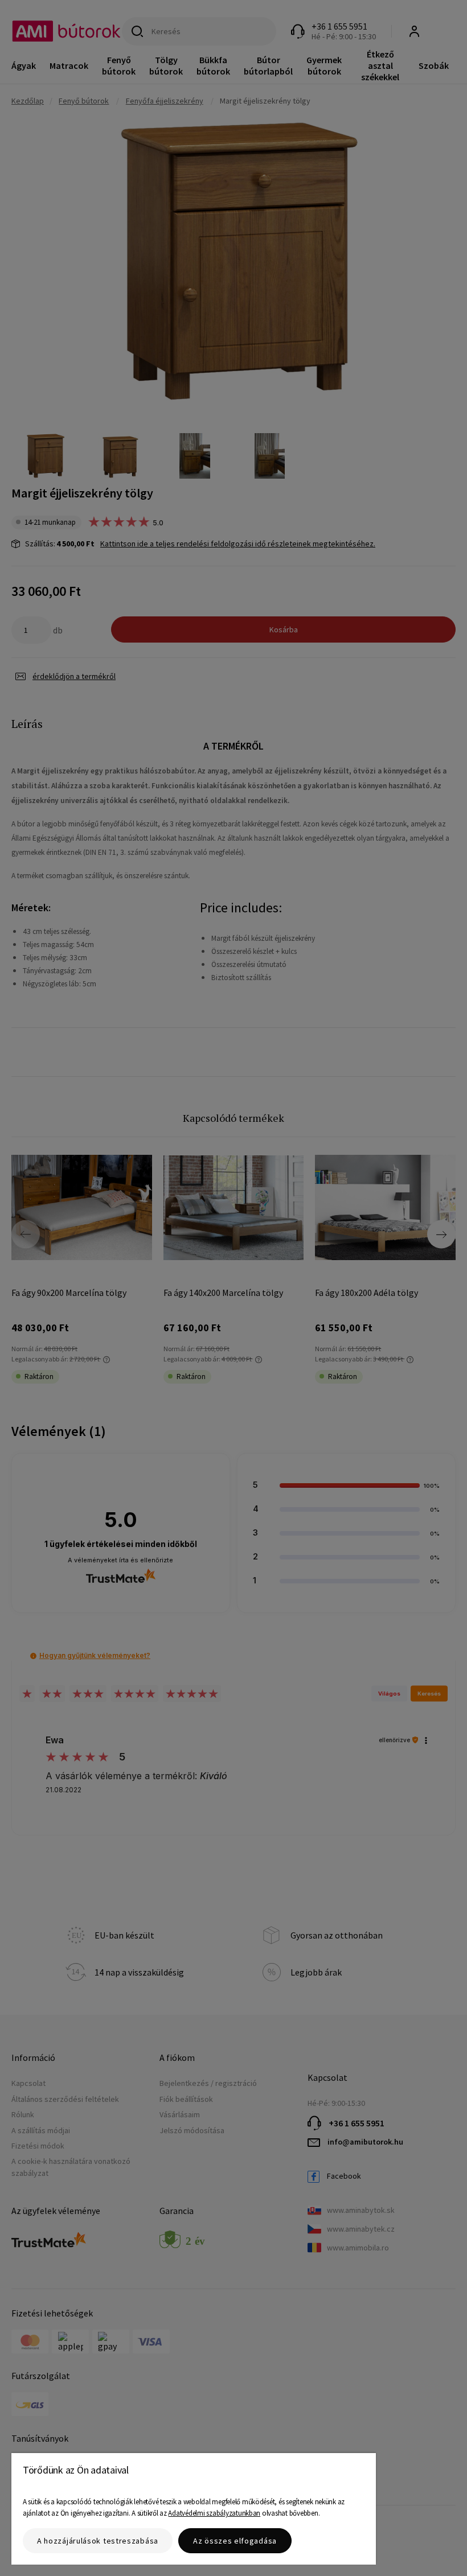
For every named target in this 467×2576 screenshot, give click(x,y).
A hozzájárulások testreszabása (98, 2541)
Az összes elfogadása (235, 2541)
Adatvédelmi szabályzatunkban (214, 2513)
